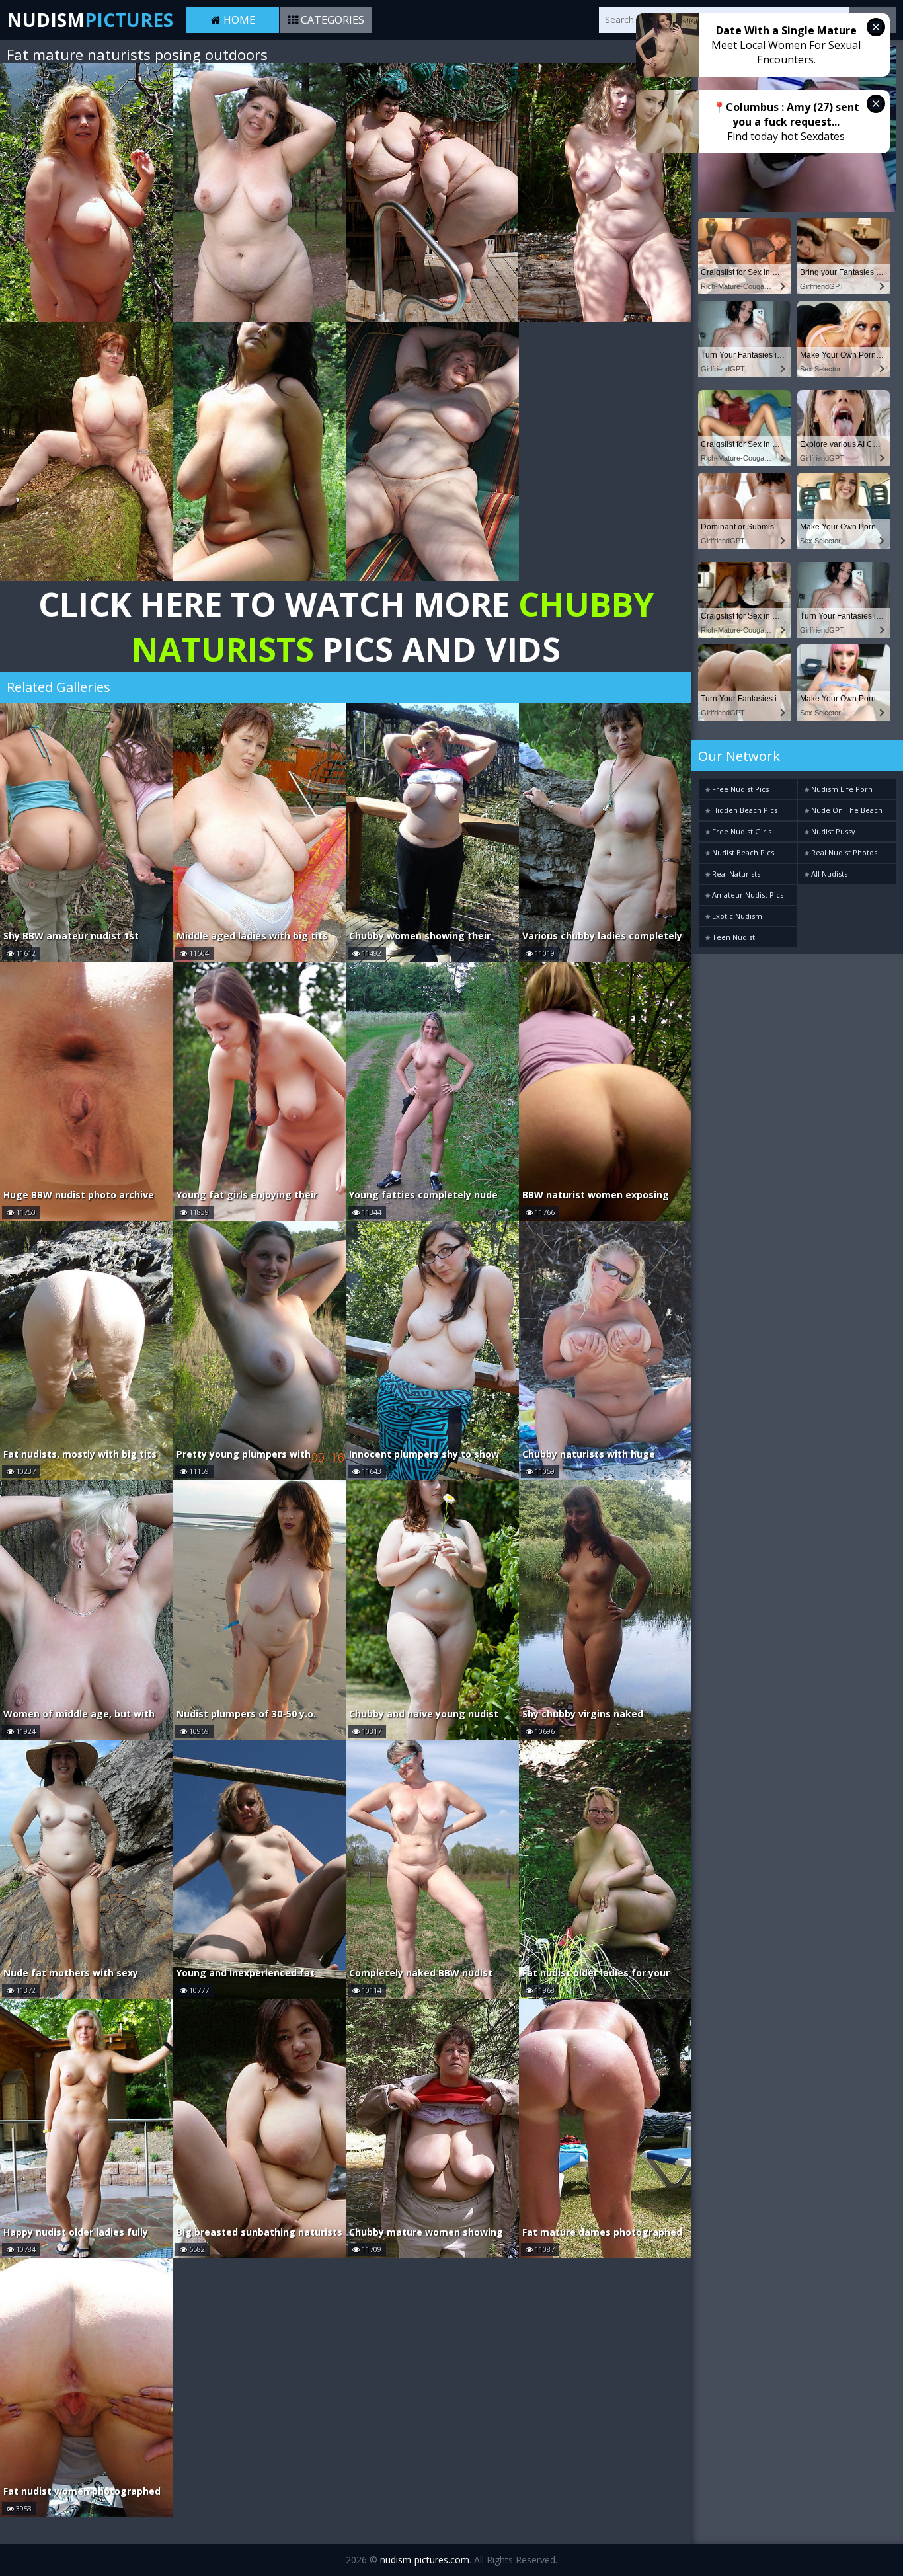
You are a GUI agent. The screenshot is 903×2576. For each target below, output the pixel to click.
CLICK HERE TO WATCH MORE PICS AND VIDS (346, 627)
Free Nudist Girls (741, 831)
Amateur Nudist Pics (747, 895)
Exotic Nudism (736, 916)
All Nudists (828, 874)
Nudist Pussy (832, 831)
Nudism (90, 20)
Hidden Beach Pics (744, 810)
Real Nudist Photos (843, 852)
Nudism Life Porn (841, 789)
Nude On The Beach (846, 810)
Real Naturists (735, 874)
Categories (331, 20)
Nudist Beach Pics (742, 852)
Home (238, 20)
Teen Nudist (732, 937)
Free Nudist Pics (739, 789)
